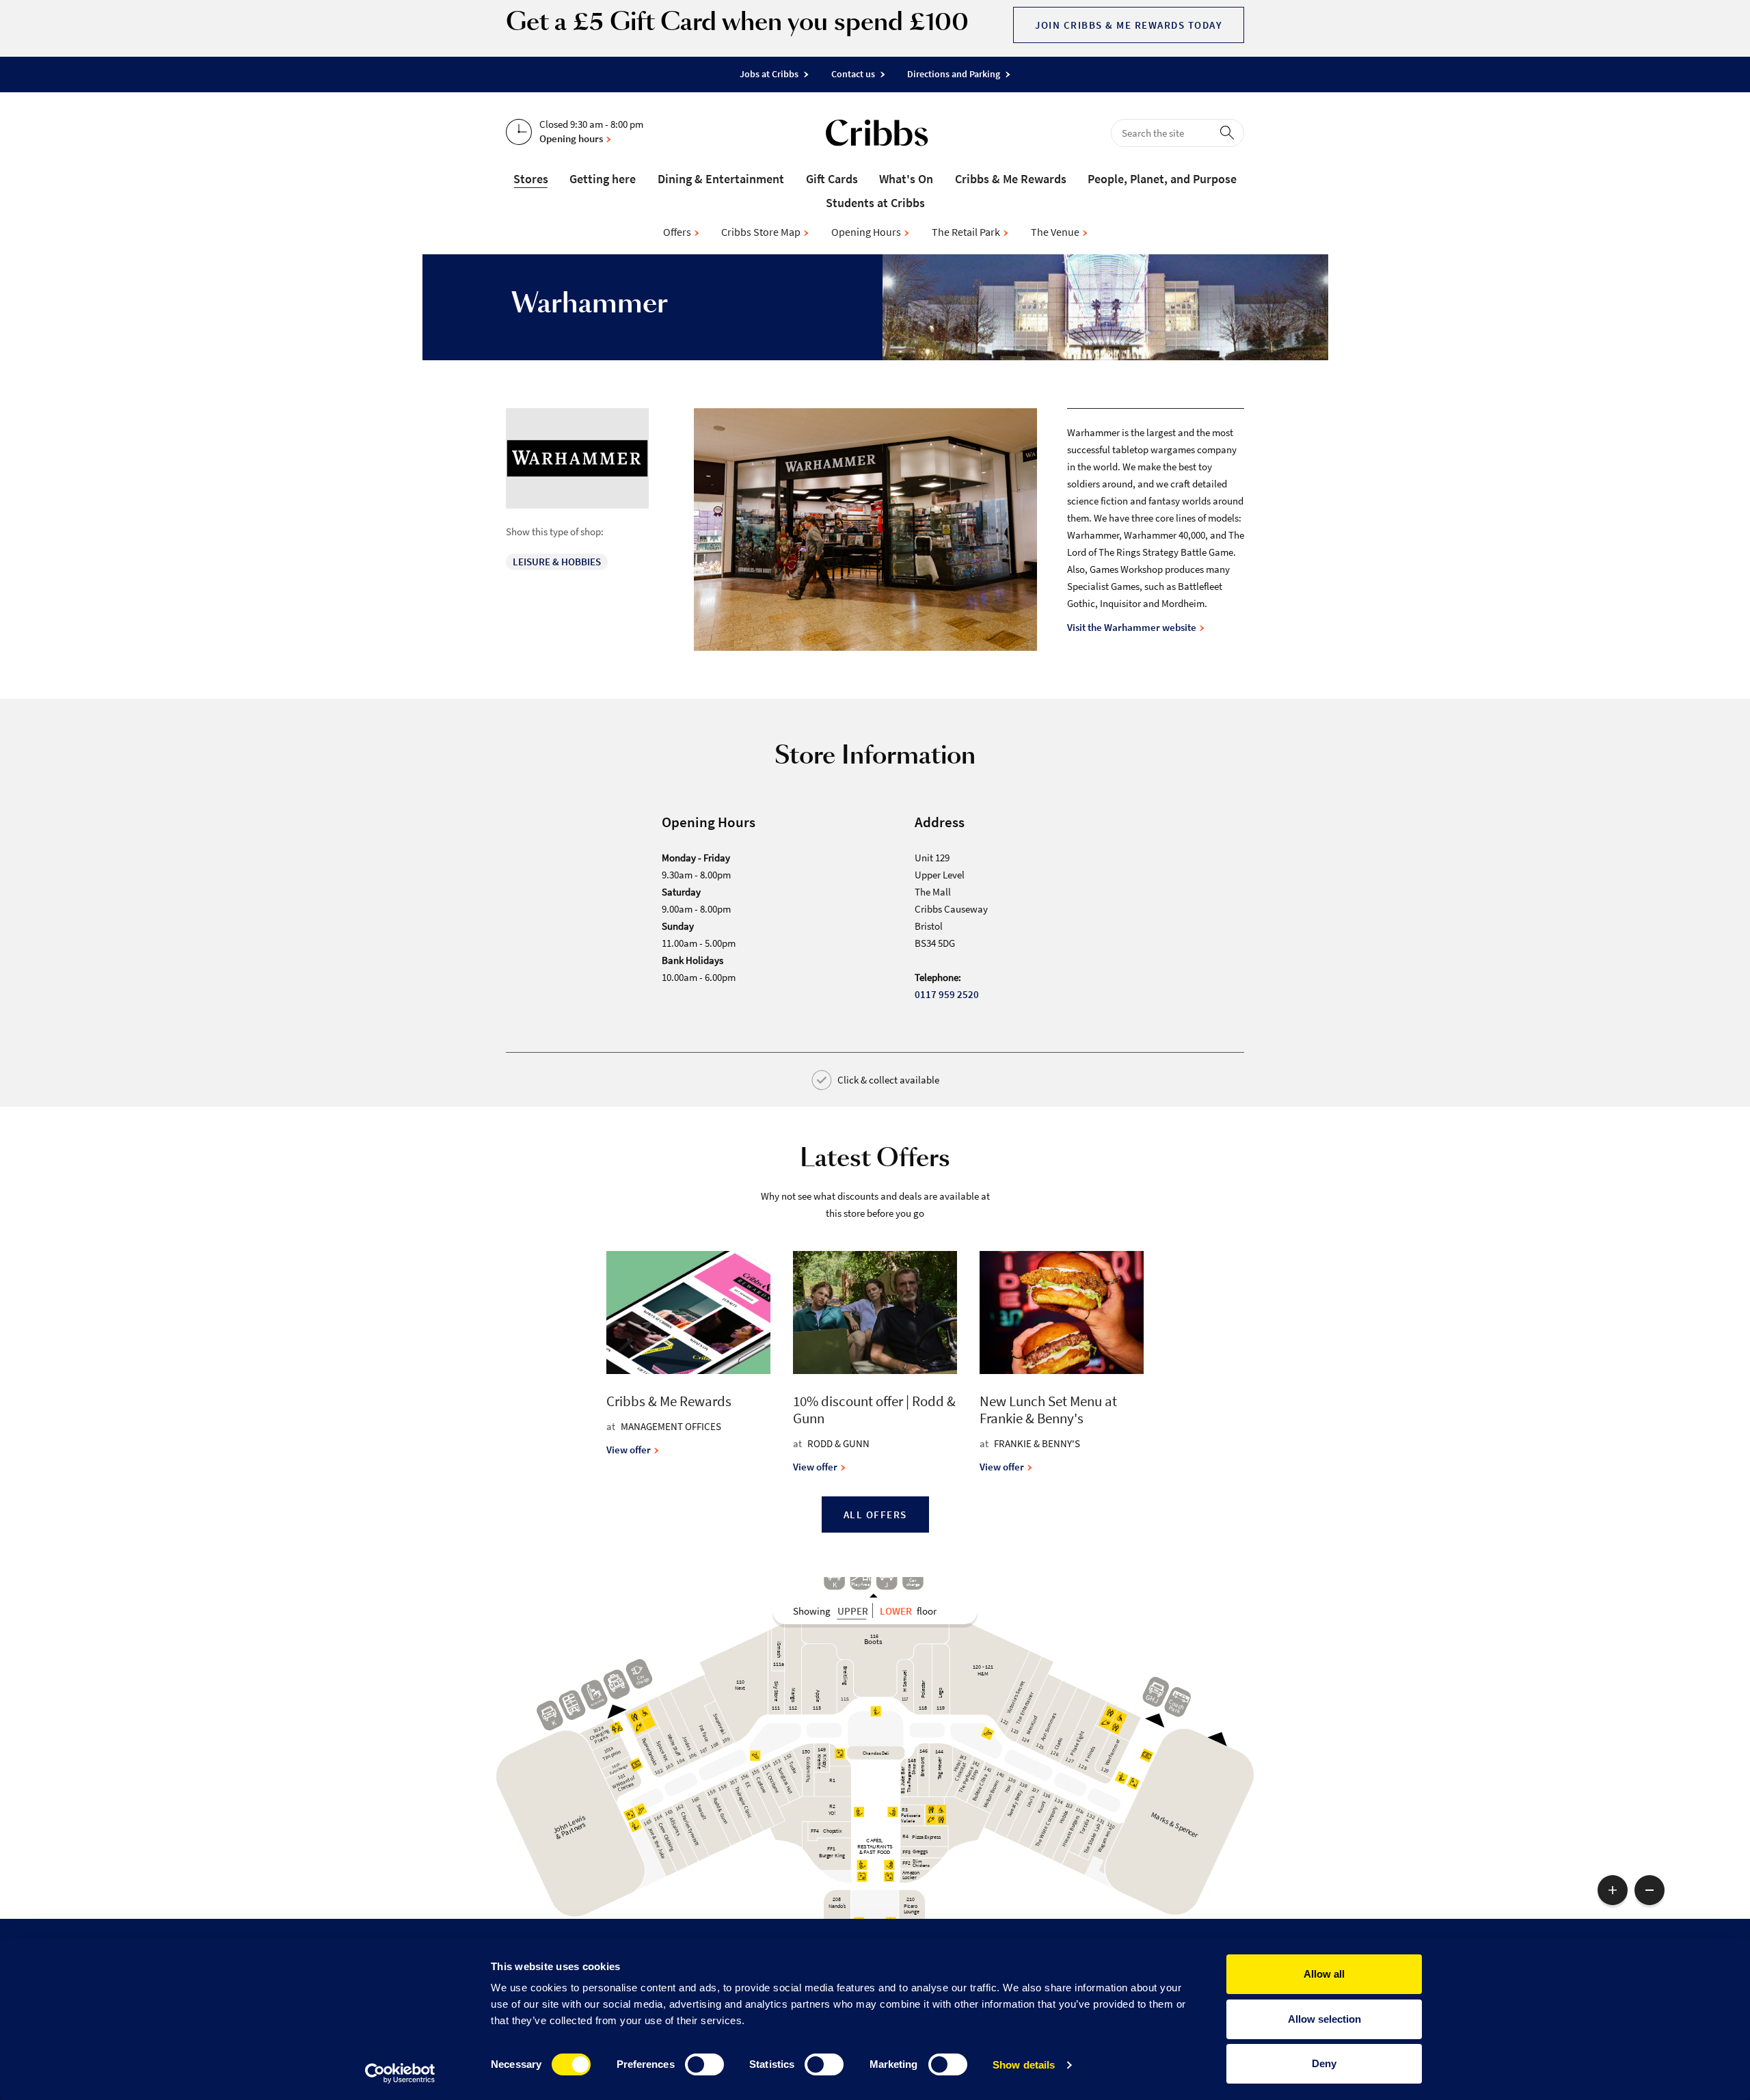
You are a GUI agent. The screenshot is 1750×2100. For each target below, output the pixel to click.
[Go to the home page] (877, 135)
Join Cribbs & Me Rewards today (1129, 25)
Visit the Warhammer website (1133, 627)
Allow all (1324, 1974)
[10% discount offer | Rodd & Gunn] (875, 1384)
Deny (1324, 2063)
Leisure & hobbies (557, 562)
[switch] (704, 2064)
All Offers (875, 1515)
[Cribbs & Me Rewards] (688, 1384)
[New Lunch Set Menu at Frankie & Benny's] (1062, 1384)
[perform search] (1230, 132)
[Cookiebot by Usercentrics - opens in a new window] (400, 2073)
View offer (630, 1450)
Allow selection (1324, 2019)
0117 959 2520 (947, 994)
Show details (1024, 2065)
